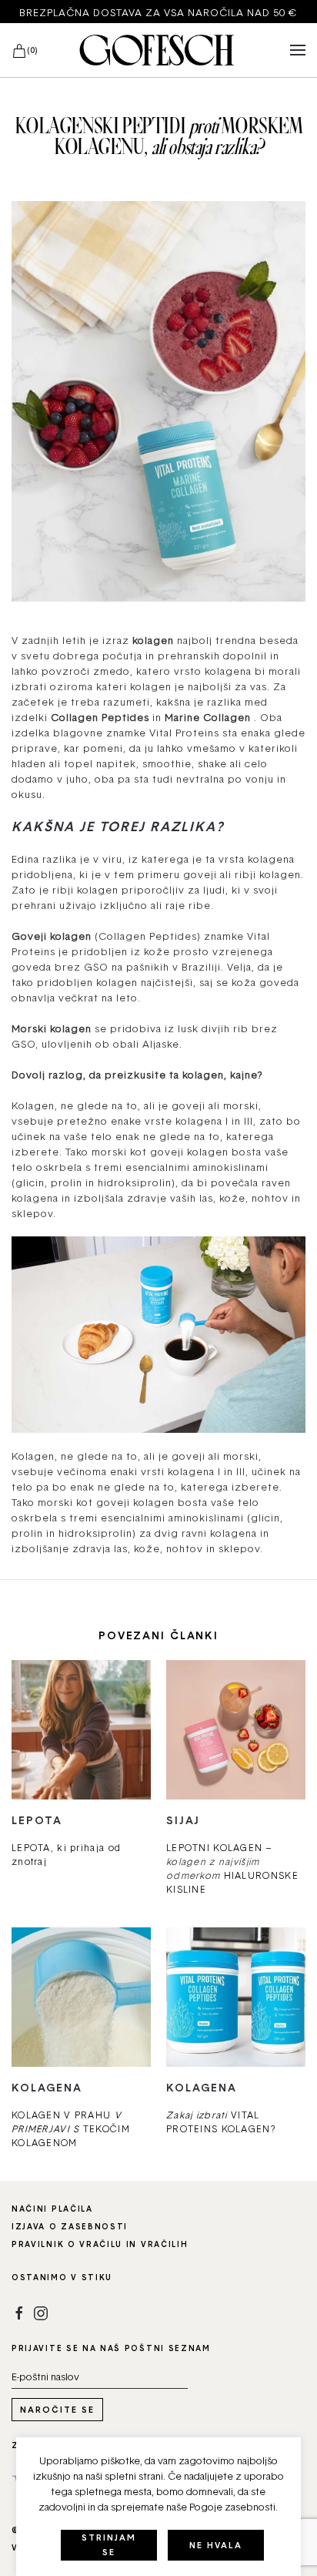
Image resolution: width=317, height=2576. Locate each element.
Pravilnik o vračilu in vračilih (100, 2244)
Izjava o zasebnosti (70, 2226)
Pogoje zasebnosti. (234, 2507)
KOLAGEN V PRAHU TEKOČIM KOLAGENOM (71, 2129)
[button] (298, 50)
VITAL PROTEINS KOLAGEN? (221, 2122)
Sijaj (183, 1820)
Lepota (37, 1820)
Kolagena (47, 2087)
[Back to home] (158, 50)
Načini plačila (52, 2209)
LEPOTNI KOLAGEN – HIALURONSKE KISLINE (232, 1868)
